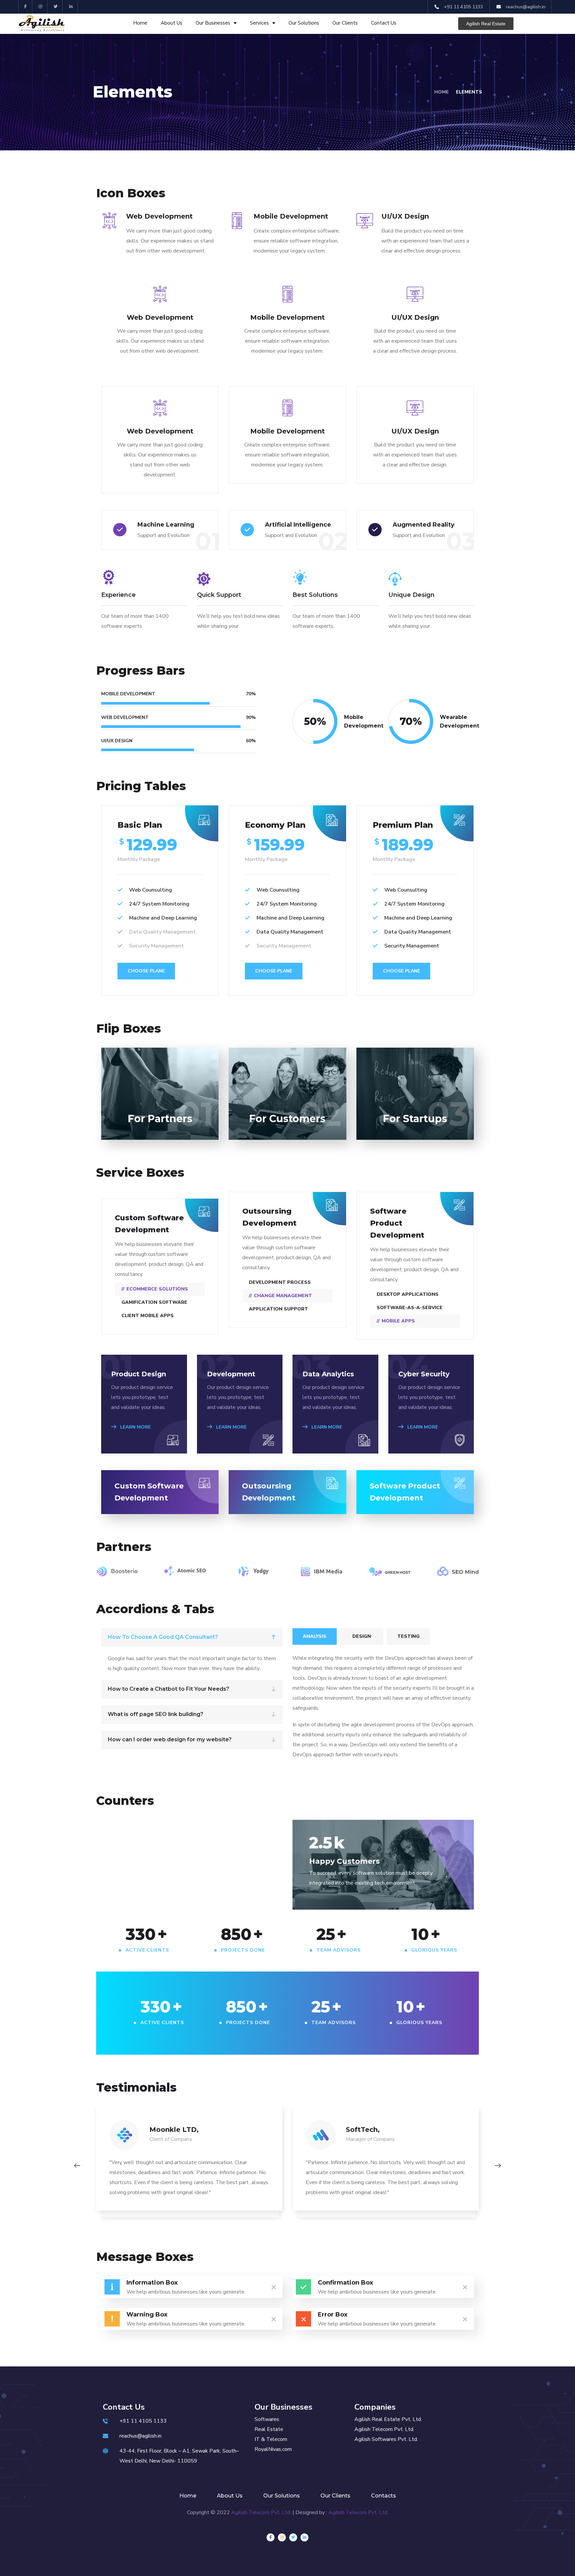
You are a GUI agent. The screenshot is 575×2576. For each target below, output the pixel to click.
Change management (283, 1296)
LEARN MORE (135, 1427)
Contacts (383, 2496)
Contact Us (384, 23)
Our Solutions (304, 23)
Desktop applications (408, 1294)
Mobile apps (398, 1321)
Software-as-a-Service (410, 1308)
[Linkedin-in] (71, 7)
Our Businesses (213, 23)
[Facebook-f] (25, 7)
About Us (172, 23)
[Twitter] (56, 7)
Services (259, 23)
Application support (279, 1309)
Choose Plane (146, 971)
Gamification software (154, 1302)
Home (140, 23)
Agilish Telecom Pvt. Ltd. (261, 2512)
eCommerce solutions (157, 1289)
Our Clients (345, 23)
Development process (280, 1282)
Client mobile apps (148, 1316)
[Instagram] (41, 7)
